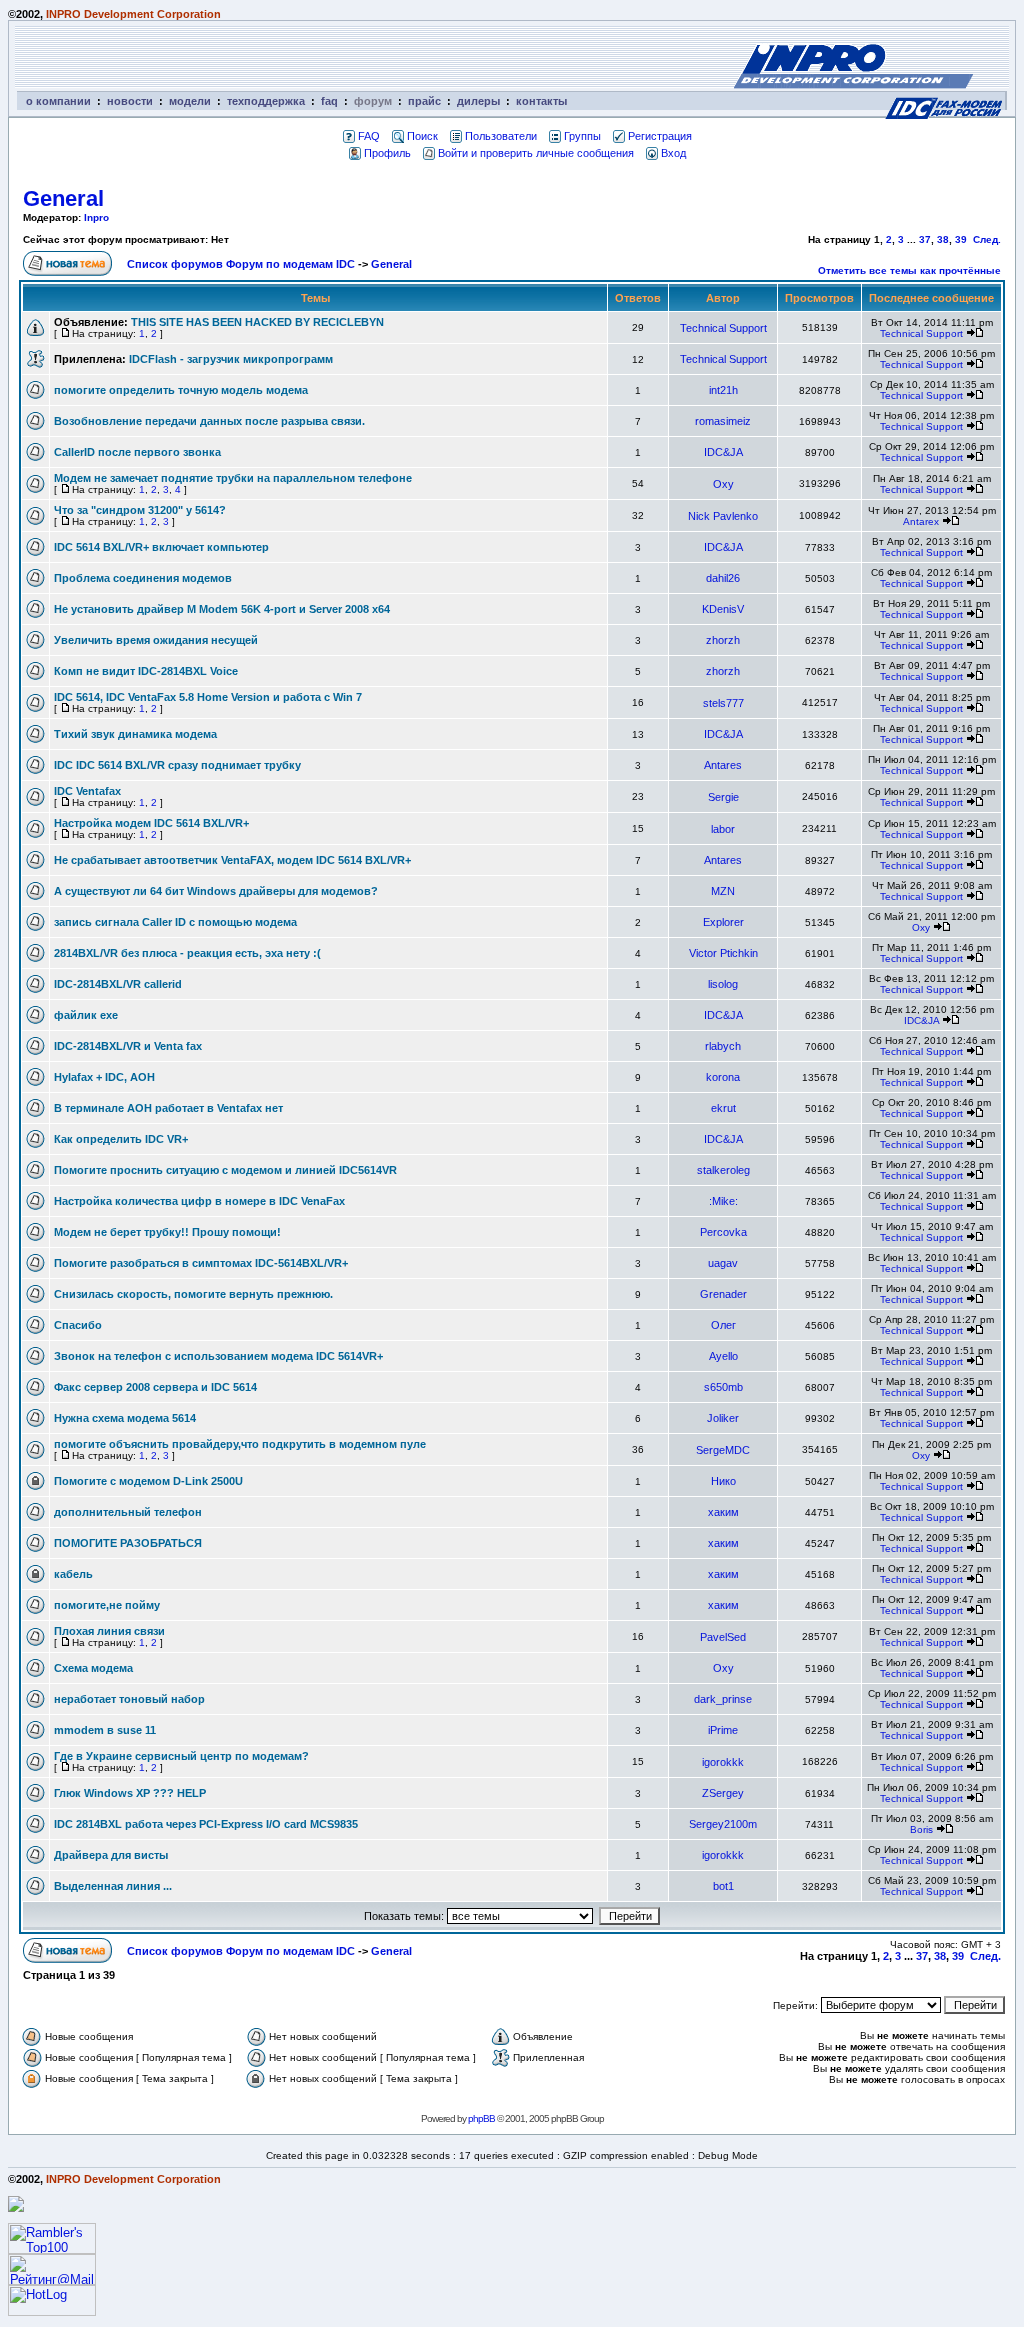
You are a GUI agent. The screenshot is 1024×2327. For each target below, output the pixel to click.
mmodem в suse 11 (105, 1730)
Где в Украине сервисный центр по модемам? (181, 1756)
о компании (58, 101)
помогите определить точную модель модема (181, 390)
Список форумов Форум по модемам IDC (241, 264)
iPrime (723, 1730)
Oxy (723, 484)
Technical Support (723, 328)
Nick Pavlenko (723, 516)
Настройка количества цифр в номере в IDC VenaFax (199, 1201)
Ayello (723, 1356)
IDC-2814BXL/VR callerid (118, 984)
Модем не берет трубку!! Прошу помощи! (167, 1232)
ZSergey (723, 1793)
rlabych (723, 1046)
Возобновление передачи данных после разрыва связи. (209, 421)
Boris (921, 1829)
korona (723, 1077)
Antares (723, 765)
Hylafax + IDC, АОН (104, 1077)
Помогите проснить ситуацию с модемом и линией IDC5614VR (225, 1170)
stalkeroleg (723, 1170)
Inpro (96, 217)
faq (329, 101)
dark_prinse (723, 1699)
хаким (723, 1512)
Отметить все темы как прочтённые (909, 270)
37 (925, 239)
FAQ (369, 136)
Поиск (422, 136)
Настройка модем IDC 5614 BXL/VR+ (151, 823)
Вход (673, 153)
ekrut (723, 1108)
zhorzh (723, 640)
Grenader (723, 1294)
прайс (424, 101)
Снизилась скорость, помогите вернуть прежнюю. (193, 1294)
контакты (541, 101)
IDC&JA (723, 452)
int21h (723, 390)
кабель (73, 1574)
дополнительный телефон (128, 1512)
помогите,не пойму (107, 1605)
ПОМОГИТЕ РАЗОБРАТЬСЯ (128, 1543)
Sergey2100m (723, 1824)
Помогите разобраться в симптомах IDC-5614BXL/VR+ (201, 1263)
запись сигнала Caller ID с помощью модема (175, 922)
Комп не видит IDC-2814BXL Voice (146, 671)
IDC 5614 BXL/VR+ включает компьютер (161, 547)
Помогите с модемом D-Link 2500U (148, 1481)
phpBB (481, 2118)
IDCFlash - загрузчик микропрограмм (231, 359)
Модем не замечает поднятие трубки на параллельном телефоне (233, 478)
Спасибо (78, 1325)
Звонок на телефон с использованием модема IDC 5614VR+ (218, 1356)
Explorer (723, 922)
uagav (723, 1263)
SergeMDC (723, 1450)
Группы (582, 136)
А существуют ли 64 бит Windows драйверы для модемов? (216, 891)
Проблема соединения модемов (143, 578)
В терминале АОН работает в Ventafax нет (168, 1108)
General (63, 198)
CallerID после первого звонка (137, 452)
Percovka (723, 1232)
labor (723, 829)
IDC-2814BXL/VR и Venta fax (128, 1046)
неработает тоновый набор (129, 1699)
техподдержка (266, 101)
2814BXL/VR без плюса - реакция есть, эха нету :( (187, 953)
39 (961, 239)
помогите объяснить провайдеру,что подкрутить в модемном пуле (240, 1444)
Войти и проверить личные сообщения (536, 153)
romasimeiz (723, 421)
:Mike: (723, 1201)
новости (130, 101)
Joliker (723, 1418)
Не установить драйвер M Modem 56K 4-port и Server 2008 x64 (222, 609)
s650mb (723, 1387)
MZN (723, 891)
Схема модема (93, 1668)
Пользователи (501, 136)
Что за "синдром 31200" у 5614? (140, 510)
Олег (723, 1325)
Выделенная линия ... (113, 1886)
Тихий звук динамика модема (135, 734)
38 (943, 239)
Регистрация (660, 136)
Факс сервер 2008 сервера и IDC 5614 (155, 1387)
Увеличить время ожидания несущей (156, 640)
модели (190, 101)
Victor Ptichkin (723, 953)
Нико (723, 1481)
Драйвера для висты (111, 1855)
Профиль (387, 153)
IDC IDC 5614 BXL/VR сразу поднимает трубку (177, 765)
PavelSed (723, 1637)
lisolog (723, 984)
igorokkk (723, 1762)
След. (987, 239)
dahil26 (723, 578)
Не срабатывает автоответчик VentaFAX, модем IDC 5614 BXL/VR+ (232, 860)
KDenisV (723, 609)
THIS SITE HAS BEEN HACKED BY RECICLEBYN (257, 322)
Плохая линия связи (109, 1631)
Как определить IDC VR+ (121, 1139)
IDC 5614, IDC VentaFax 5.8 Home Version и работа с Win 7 (208, 697)
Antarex (921, 521)
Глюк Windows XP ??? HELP (130, 1793)
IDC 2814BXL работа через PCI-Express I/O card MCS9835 (206, 1824)
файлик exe (86, 1015)
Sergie (723, 797)
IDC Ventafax (87, 791)
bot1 (723, 1886)
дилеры (478, 101)
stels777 (723, 703)
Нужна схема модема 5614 (125, 1418)
